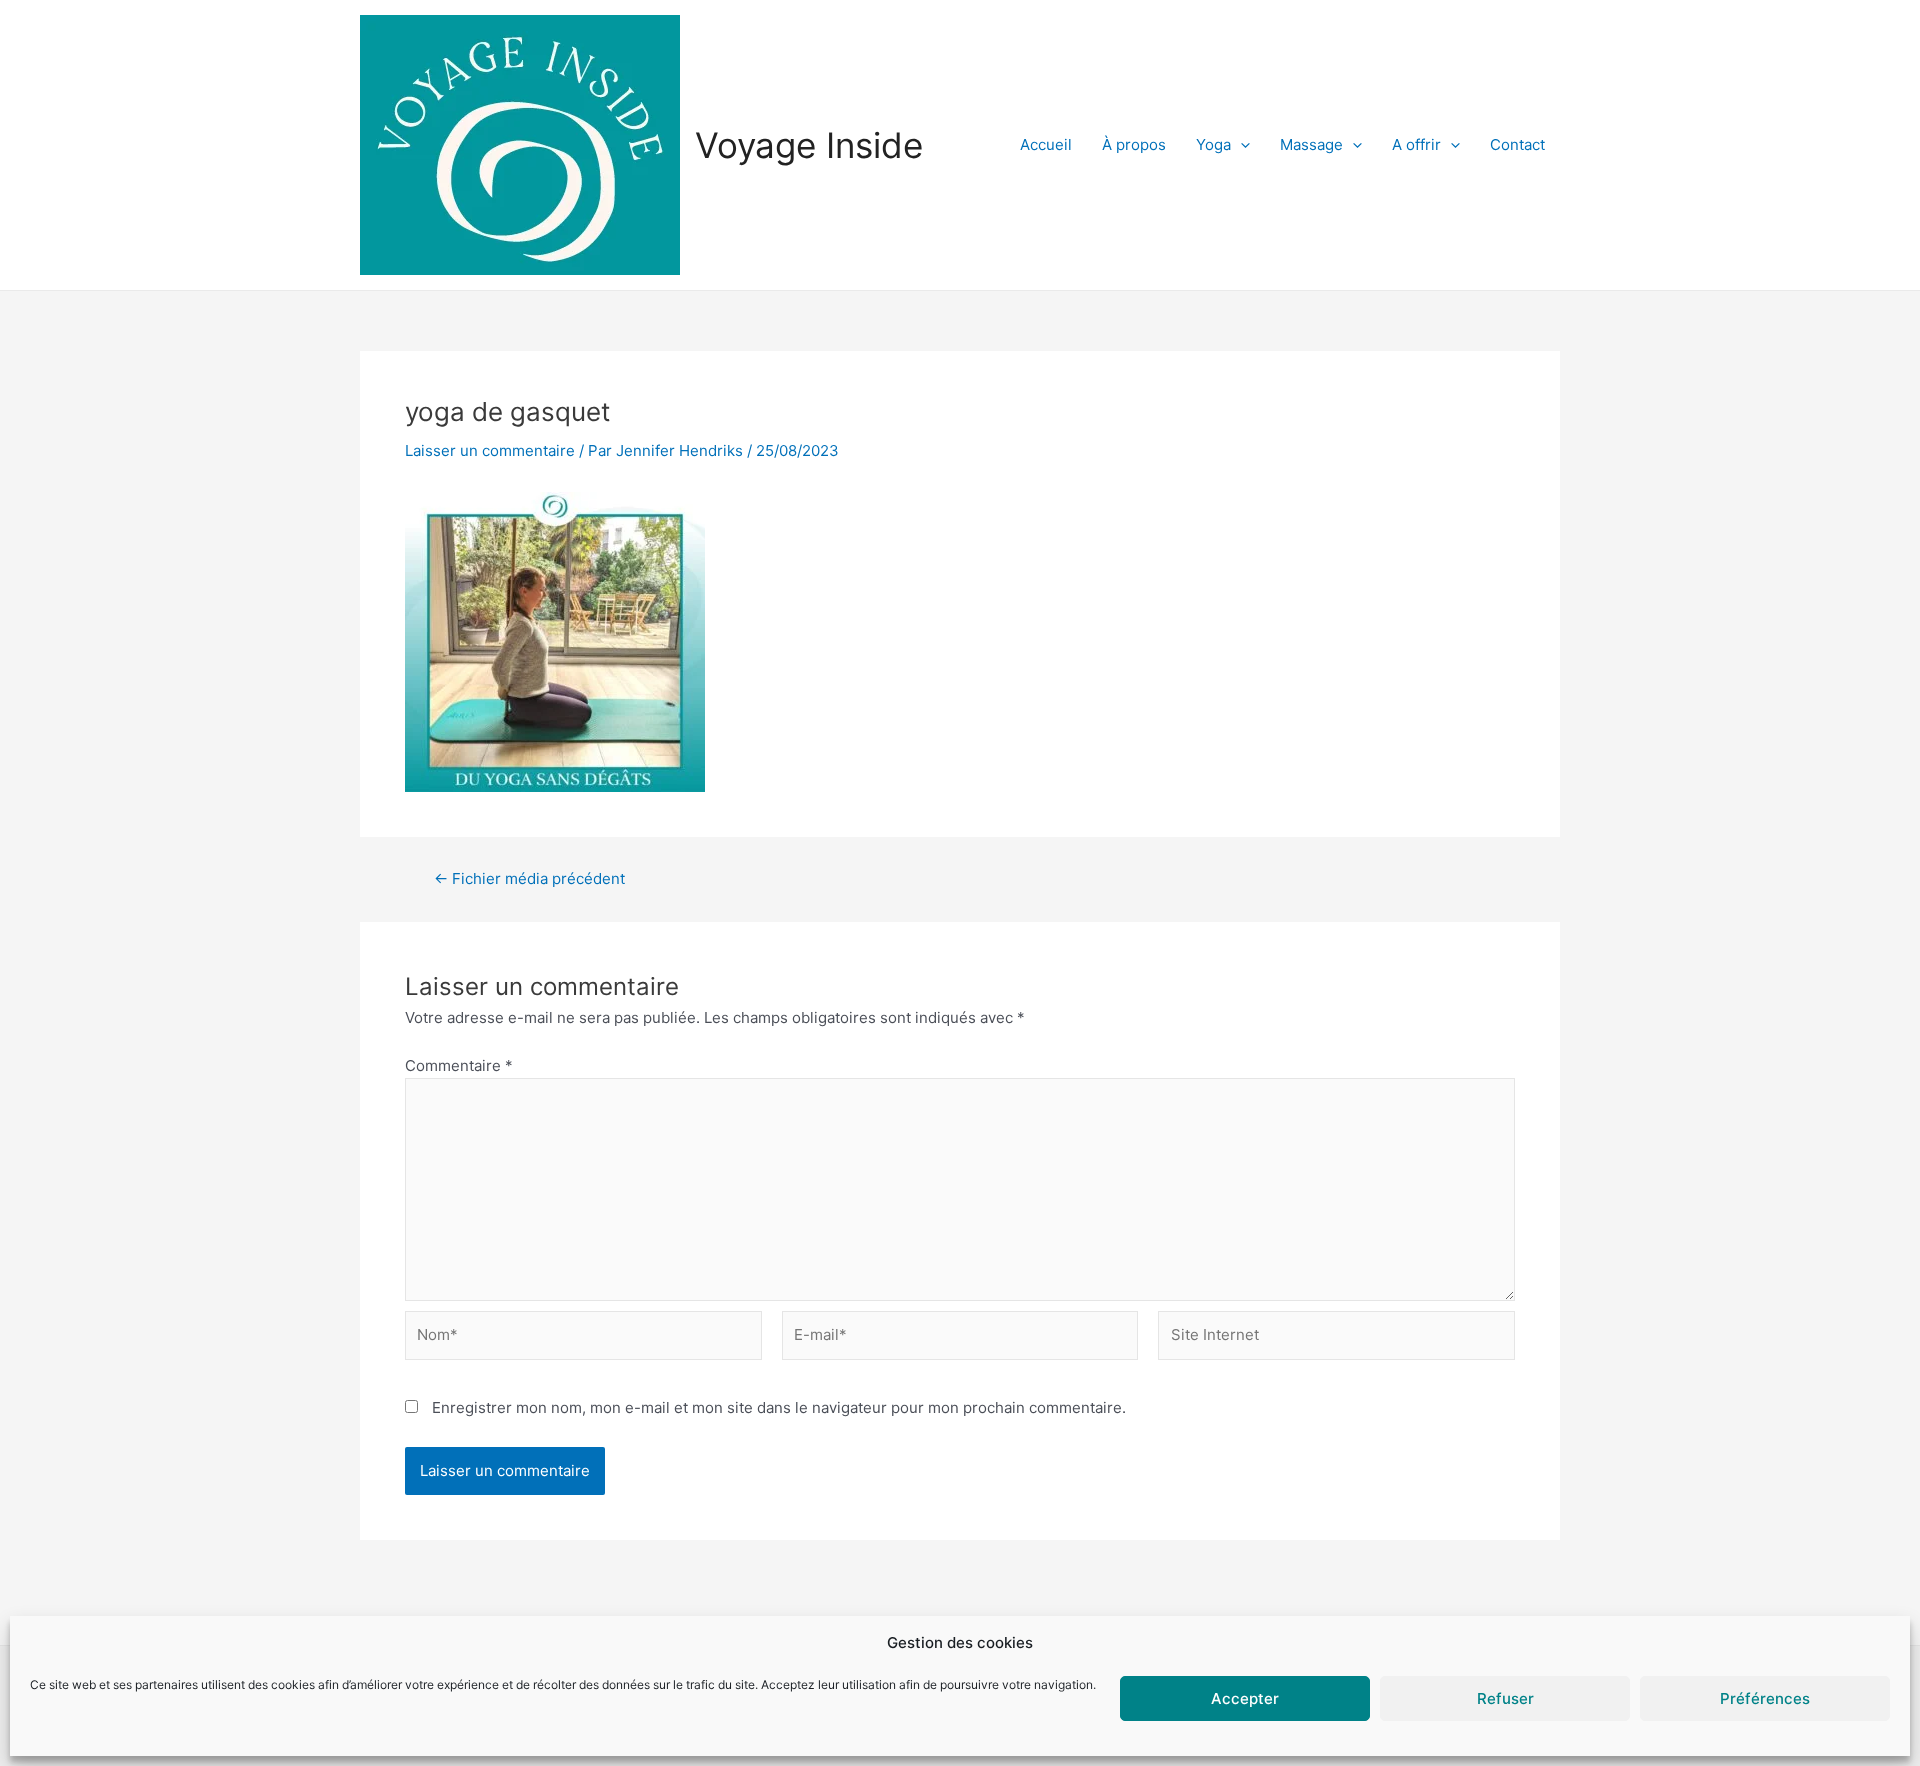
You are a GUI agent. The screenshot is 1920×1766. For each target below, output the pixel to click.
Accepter (1245, 1698)
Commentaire (459, 1065)
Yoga (1213, 144)
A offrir (1416, 144)
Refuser (1505, 1698)
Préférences (1765, 1698)
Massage (1311, 144)
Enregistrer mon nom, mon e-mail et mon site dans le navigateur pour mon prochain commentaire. (779, 1407)
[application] (1240, 145)
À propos (1134, 144)
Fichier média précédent (529, 878)
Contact (1517, 144)
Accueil (1046, 144)
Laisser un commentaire (490, 450)
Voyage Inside (809, 145)
